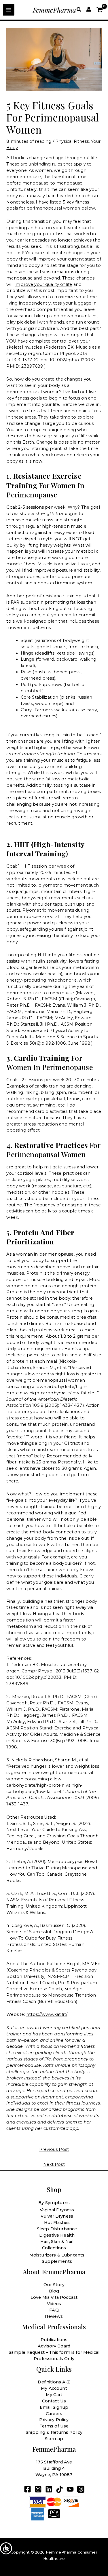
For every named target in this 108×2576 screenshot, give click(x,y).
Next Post (54, 2164)
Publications (54, 2340)
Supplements (57, 2261)
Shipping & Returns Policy (54, 2432)
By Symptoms (54, 2203)
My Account (54, 2388)
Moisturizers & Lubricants (57, 2255)
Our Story (54, 2285)
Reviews (54, 2316)
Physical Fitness (72, 141)
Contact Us (54, 2401)
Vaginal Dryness (57, 2210)
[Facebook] (28, 2489)
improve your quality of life (43, 284)
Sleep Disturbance (57, 2229)
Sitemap (54, 2439)
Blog (54, 2291)
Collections (54, 2248)
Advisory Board (54, 2346)
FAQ (54, 2310)
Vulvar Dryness (57, 2216)
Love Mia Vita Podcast (54, 2297)
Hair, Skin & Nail (57, 2242)
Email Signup (54, 2407)
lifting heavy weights (49, 545)
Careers (54, 2414)
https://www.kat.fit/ (47, 2014)
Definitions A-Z (54, 2382)
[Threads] (81, 2489)
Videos (54, 2304)
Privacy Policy (54, 2420)
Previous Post (54, 2149)
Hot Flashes (57, 2223)
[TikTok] (59, 2489)
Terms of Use (54, 2426)
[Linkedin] (49, 2489)
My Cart (54, 2395)
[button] (79, 10)
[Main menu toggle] (9, 10)
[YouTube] (70, 2489)
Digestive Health (57, 2235)
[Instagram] (38, 2489)
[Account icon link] (89, 9)
